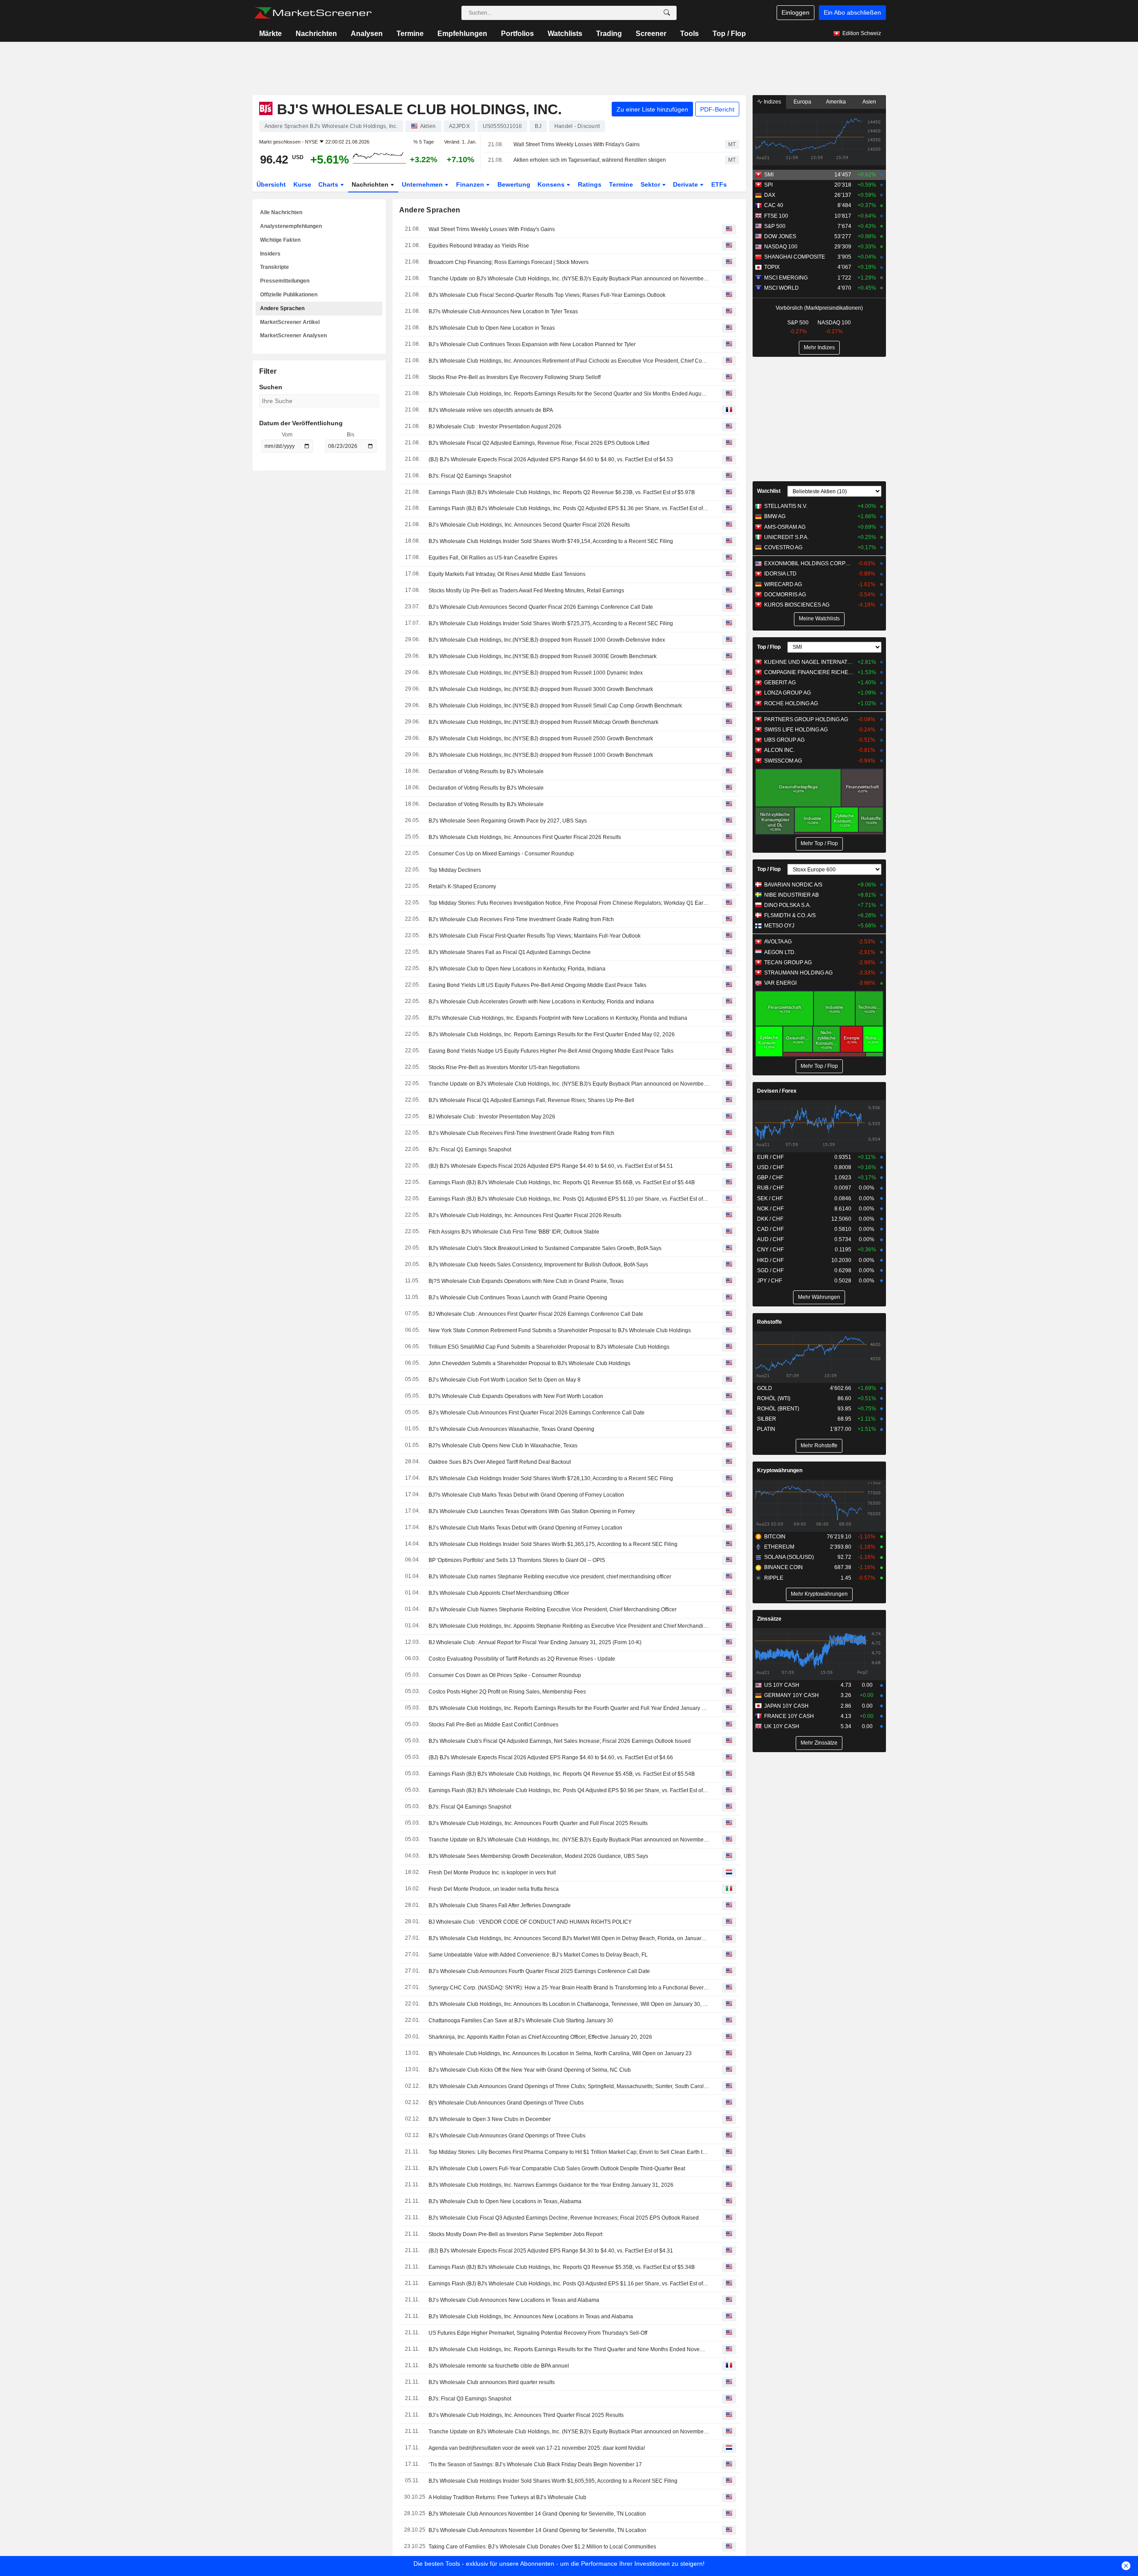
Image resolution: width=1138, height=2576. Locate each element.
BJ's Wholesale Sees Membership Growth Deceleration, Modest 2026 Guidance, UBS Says (538, 1856)
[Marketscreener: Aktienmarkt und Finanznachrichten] (313, 13)
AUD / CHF (770, 1239)
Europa (802, 102)
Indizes (772, 102)
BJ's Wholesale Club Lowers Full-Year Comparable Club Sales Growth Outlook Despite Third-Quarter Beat (557, 2169)
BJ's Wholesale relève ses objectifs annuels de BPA (491, 410)
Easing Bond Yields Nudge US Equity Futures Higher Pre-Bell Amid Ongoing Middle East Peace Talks (551, 1051)
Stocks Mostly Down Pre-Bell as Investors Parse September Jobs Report (515, 2234)
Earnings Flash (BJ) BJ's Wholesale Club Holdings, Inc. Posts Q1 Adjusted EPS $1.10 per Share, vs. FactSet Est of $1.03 (569, 1199)
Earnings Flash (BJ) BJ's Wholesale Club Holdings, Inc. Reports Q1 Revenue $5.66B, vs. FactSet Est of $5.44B (562, 1182)
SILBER (767, 1419)
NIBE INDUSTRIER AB (791, 895)
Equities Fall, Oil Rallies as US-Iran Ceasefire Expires (493, 558)
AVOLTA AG (778, 942)
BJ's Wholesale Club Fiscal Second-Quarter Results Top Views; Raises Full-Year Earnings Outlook (547, 295)
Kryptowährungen (780, 1470)
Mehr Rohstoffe (819, 1446)
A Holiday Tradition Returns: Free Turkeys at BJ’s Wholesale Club (507, 2497)
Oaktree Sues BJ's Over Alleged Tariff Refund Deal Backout (500, 1462)
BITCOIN (775, 1537)
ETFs (719, 184)
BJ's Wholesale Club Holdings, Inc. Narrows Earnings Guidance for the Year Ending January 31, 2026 (551, 2185)
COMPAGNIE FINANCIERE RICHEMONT (809, 672)
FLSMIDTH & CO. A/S (790, 915)
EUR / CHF (770, 1157)
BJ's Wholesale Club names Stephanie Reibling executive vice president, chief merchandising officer (550, 1577)
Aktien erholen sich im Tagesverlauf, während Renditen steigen (590, 160)
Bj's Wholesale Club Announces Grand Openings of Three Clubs (506, 2103)
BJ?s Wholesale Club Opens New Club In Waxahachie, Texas (503, 1446)
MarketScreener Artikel (290, 322)
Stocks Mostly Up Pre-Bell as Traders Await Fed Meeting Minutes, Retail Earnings (526, 591)
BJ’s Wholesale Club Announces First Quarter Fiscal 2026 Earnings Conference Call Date (537, 1413)
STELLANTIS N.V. (786, 506)
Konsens (552, 184)
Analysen (367, 34)
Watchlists (565, 34)
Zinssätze (769, 1619)
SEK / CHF (770, 1198)
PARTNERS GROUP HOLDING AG (806, 719)
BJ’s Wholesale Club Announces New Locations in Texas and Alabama (514, 2300)
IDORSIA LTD (780, 574)
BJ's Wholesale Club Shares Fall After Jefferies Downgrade (500, 1905)
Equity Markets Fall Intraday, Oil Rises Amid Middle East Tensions (507, 574)
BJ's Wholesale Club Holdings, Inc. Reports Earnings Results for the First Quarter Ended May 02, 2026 (552, 1034)
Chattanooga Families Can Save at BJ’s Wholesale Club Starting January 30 (521, 2021)
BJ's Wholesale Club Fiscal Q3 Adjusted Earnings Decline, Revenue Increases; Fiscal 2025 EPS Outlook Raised (564, 2218)
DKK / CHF (770, 1219)
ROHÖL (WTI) (774, 1398)
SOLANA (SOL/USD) (789, 1557)
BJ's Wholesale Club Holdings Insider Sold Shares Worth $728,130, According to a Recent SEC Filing (551, 1478)
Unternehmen (423, 184)
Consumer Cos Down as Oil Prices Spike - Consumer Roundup (505, 1675)
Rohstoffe (769, 1322)
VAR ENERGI (780, 983)
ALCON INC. (779, 750)
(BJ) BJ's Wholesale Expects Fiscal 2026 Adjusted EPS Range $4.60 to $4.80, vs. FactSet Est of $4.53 (551, 459)
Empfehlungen (462, 34)
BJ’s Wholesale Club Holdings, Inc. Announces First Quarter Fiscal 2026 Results (525, 1215)
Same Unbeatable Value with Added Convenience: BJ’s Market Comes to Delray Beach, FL (538, 1955)
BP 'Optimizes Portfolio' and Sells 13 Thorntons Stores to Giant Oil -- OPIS (517, 1560)
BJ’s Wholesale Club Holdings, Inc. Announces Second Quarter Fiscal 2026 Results (529, 525)
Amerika (836, 102)
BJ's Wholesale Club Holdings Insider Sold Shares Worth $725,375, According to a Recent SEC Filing (551, 623)
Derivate (686, 184)
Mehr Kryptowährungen (819, 1594)
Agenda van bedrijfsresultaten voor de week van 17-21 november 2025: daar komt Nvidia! (537, 2448)
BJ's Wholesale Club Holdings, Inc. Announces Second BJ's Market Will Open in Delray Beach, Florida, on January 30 (569, 1938)
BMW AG (775, 516)
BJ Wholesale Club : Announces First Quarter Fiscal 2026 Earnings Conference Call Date (536, 1314)
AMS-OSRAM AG (785, 527)
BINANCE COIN (783, 1567)
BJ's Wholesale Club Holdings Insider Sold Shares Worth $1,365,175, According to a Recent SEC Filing (553, 1544)
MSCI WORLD (781, 288)
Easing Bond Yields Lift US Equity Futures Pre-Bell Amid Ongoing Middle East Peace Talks (537, 985)
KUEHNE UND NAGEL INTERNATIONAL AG (809, 662)
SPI (768, 185)
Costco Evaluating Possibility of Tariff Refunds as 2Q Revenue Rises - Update (522, 1659)
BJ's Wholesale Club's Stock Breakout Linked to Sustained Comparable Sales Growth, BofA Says (545, 1248)
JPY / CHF (769, 1281)
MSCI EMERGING (786, 278)
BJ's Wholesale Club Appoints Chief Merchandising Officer (499, 1593)
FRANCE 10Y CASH (789, 1716)
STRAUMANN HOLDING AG (798, 973)
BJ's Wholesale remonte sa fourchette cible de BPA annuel (499, 2366)
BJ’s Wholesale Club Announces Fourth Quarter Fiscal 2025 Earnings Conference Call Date (539, 1971)
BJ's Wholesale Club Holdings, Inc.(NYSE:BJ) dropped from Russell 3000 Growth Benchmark (541, 689)
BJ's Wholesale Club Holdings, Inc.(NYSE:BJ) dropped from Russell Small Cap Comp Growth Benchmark (555, 706)
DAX (770, 195)
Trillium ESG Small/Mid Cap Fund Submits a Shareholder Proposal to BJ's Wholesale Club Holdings (549, 1347)
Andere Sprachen (282, 308)
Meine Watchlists (819, 619)
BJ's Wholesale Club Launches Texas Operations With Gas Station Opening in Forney (532, 1511)
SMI (769, 175)
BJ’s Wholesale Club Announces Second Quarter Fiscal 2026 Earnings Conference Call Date (541, 607)
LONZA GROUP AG (787, 693)
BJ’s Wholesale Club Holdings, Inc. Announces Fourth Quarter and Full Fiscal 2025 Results (538, 1823)
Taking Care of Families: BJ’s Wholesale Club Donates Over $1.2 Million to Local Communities (542, 2547)
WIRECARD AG (783, 584)
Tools (689, 34)
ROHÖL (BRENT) (778, 1409)
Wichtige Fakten (280, 240)
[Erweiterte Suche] (667, 13)
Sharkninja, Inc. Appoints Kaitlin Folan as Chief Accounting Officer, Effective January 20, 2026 (540, 2037)
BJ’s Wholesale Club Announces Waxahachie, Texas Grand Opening (511, 1429)
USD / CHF (770, 1167)
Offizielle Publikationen (289, 295)
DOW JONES (780, 236)
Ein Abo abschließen (852, 12)
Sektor (651, 184)
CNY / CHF (770, 1250)
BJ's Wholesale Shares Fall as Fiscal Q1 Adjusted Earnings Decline (510, 952)
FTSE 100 (776, 216)
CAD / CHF (770, 1229)
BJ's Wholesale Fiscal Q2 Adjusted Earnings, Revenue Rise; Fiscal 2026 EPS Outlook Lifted (539, 443)
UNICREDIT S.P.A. (786, 537)
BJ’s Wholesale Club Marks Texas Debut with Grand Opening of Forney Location (525, 1528)
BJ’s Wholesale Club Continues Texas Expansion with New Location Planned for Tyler (532, 344)
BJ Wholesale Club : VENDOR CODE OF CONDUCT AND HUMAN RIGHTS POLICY (530, 1922)
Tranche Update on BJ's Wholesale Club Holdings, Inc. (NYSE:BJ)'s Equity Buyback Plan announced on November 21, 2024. (569, 279)
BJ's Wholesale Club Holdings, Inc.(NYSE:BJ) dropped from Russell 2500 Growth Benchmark (541, 739)
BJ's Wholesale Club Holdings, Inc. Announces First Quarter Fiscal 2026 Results (525, 837)
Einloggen (795, 12)
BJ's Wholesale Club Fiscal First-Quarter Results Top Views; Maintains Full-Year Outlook (535, 936)
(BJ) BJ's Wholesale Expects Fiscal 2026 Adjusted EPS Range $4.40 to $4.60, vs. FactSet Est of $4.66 (551, 1757)
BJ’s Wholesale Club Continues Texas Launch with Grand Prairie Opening (518, 1298)
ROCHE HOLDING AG (791, 703)
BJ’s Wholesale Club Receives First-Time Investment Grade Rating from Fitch (521, 1133)
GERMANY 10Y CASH (791, 1695)
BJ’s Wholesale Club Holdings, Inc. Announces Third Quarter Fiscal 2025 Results (526, 2415)
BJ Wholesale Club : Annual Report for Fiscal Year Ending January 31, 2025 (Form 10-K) (535, 1642)
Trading (609, 34)
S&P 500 (775, 226)
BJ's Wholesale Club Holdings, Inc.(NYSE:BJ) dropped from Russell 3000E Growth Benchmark (543, 656)
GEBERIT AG (780, 683)
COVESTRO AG (783, 547)
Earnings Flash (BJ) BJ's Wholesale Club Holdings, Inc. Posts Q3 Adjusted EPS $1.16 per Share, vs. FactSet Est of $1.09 (569, 2284)
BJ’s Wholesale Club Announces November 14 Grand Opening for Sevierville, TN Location (537, 2530)
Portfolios (517, 34)
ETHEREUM (779, 1547)
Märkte (270, 34)
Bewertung (514, 184)
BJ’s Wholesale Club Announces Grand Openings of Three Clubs (507, 2136)
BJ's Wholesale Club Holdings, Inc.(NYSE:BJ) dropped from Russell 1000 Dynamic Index (536, 673)
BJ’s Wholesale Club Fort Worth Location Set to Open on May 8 (505, 1380)
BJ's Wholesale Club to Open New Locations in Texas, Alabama (505, 2201)
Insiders (270, 254)
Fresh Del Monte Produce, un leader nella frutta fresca (494, 1889)
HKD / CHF (770, 1260)
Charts (329, 184)
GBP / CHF (770, 1178)
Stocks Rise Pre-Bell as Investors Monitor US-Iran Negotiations (504, 1067)
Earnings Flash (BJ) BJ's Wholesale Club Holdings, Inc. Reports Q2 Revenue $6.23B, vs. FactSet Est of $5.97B (562, 492)
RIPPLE (774, 1578)
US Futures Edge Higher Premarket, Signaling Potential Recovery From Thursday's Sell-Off (538, 2333)
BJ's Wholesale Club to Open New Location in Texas (492, 328)
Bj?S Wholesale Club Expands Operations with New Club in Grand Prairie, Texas (526, 1281)
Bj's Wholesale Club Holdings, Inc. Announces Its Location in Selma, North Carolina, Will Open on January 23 (560, 2053)
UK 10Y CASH (782, 1726)
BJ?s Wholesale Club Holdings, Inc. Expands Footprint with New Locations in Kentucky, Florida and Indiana (558, 1018)
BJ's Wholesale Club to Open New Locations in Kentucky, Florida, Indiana (517, 969)
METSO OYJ (779, 926)
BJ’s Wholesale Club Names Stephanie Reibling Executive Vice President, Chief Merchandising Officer (553, 1610)
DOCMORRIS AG (785, 595)
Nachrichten (316, 34)
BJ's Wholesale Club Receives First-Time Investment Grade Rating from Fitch (521, 919)
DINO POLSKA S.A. (787, 905)
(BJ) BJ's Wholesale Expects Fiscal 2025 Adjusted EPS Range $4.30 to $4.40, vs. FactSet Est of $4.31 (551, 2251)
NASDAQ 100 (781, 247)
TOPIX (772, 267)
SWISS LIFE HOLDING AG (796, 730)
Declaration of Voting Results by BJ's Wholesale (486, 771)
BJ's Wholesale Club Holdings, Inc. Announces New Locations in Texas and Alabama (531, 2316)
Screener (651, 34)
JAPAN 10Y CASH (786, 1706)
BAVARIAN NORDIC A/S (793, 885)
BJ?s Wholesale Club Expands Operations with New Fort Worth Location (516, 1396)
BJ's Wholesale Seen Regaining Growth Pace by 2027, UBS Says (508, 821)
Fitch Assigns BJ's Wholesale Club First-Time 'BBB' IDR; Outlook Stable (514, 1232)
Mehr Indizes (819, 347)
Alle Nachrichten (281, 212)
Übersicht (271, 184)
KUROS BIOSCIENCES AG (797, 605)
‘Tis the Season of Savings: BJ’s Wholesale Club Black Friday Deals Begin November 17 (535, 2464)
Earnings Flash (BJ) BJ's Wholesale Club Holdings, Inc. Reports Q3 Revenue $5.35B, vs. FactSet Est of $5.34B (562, 2267)
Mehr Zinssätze (819, 1743)
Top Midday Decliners (455, 870)
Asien (869, 102)
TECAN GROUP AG (788, 963)
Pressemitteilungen (285, 281)
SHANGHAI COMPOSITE (795, 257)
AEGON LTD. (780, 952)
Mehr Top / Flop (819, 843)
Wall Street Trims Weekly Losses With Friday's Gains (577, 144)
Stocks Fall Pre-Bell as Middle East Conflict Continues (493, 1725)
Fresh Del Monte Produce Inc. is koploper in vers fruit (492, 1873)
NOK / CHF (770, 1209)
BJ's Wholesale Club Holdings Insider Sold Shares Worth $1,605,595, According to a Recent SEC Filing (553, 2481)
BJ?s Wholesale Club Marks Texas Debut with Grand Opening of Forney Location (526, 1495)
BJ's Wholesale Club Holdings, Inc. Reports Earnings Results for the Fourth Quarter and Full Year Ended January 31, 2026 (569, 1708)
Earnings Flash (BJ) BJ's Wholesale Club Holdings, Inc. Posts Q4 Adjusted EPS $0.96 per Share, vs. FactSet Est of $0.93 (569, 1790)
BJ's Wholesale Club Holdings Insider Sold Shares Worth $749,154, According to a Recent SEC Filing (551, 541)
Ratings (590, 184)
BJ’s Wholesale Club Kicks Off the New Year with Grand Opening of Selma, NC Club (530, 2070)
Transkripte (274, 267)
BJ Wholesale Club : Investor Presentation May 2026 (492, 1117)
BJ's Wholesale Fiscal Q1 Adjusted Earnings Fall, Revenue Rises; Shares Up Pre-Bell (531, 1100)
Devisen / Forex (777, 1091)
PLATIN (766, 1429)
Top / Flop (729, 34)
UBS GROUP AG (784, 740)
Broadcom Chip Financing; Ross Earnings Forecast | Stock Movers (509, 262)
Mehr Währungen (819, 1297)
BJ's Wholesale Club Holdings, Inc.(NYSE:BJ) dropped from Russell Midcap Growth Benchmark (543, 722)
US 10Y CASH (782, 1685)
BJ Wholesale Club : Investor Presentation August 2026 (495, 427)
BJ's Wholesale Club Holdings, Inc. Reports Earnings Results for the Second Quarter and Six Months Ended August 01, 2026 (569, 394)
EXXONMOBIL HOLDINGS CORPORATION (809, 563)
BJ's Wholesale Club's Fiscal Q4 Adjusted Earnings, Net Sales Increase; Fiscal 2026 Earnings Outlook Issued (560, 1741)
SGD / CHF (770, 1270)
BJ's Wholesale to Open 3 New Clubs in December (490, 2119)
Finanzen (471, 184)
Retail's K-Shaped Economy (462, 887)
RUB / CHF (770, 1188)
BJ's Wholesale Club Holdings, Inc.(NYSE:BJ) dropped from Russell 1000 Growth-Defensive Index (547, 640)
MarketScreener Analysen (293, 335)
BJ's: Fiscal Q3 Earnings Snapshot (470, 2399)
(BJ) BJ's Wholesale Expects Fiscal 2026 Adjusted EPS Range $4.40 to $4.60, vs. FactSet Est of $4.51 (551, 1166)
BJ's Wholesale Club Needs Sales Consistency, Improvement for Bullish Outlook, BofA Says (538, 1265)
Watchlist (769, 491)
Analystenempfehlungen (291, 226)
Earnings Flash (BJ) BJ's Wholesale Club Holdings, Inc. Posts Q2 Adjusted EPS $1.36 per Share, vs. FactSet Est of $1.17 (569, 508)
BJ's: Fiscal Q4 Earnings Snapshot (470, 1807)
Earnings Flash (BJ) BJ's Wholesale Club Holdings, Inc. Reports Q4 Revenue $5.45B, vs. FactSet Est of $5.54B (562, 1774)
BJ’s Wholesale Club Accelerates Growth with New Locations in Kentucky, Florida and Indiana (541, 1002)
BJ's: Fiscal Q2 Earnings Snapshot (470, 476)
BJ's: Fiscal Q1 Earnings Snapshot (470, 1150)
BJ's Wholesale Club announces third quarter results (492, 2382)
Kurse (302, 184)
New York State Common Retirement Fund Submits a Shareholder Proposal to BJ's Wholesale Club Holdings (560, 1330)
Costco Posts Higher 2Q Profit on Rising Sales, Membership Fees (507, 1692)
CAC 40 (774, 205)
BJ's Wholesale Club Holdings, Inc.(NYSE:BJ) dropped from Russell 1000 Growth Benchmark (541, 755)
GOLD (765, 1388)
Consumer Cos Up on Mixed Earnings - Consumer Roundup (501, 854)
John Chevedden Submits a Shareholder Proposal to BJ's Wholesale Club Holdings (529, 1363)
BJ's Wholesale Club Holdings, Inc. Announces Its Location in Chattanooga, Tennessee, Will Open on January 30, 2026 (569, 2004)
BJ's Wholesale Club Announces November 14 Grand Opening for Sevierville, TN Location (537, 2514)
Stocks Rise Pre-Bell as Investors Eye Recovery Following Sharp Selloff (515, 377)
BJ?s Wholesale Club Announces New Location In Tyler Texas (503, 312)
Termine (410, 34)
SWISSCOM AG (783, 761)
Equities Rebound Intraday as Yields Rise (479, 246)
